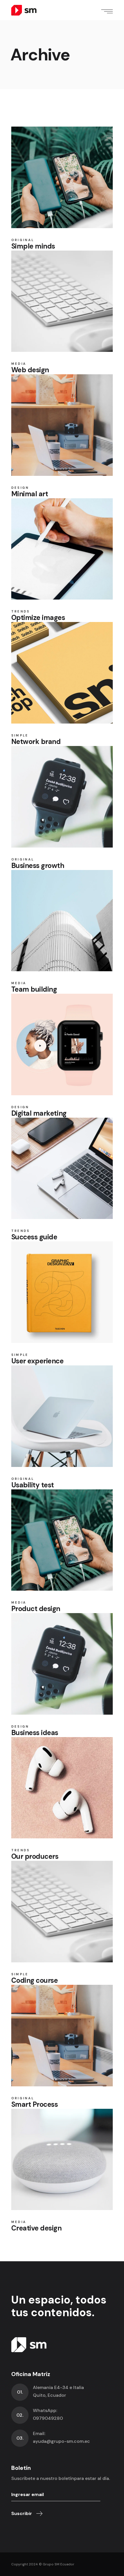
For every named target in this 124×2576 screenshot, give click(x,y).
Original (23, 240)
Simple (20, 735)
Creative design (36, 2228)
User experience (37, 1361)
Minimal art (30, 494)
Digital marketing (39, 1113)
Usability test (33, 1485)
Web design (30, 370)
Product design (36, 1609)
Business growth (38, 866)
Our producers (35, 1856)
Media (19, 364)
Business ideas (35, 1733)
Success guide (34, 1237)
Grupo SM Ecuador (59, 2564)
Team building (34, 989)
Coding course (35, 1980)
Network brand (36, 742)
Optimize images (38, 618)
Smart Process (35, 2104)
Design (20, 488)
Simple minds (33, 246)
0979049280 (48, 2418)
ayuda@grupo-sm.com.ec (61, 2441)
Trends (21, 611)
